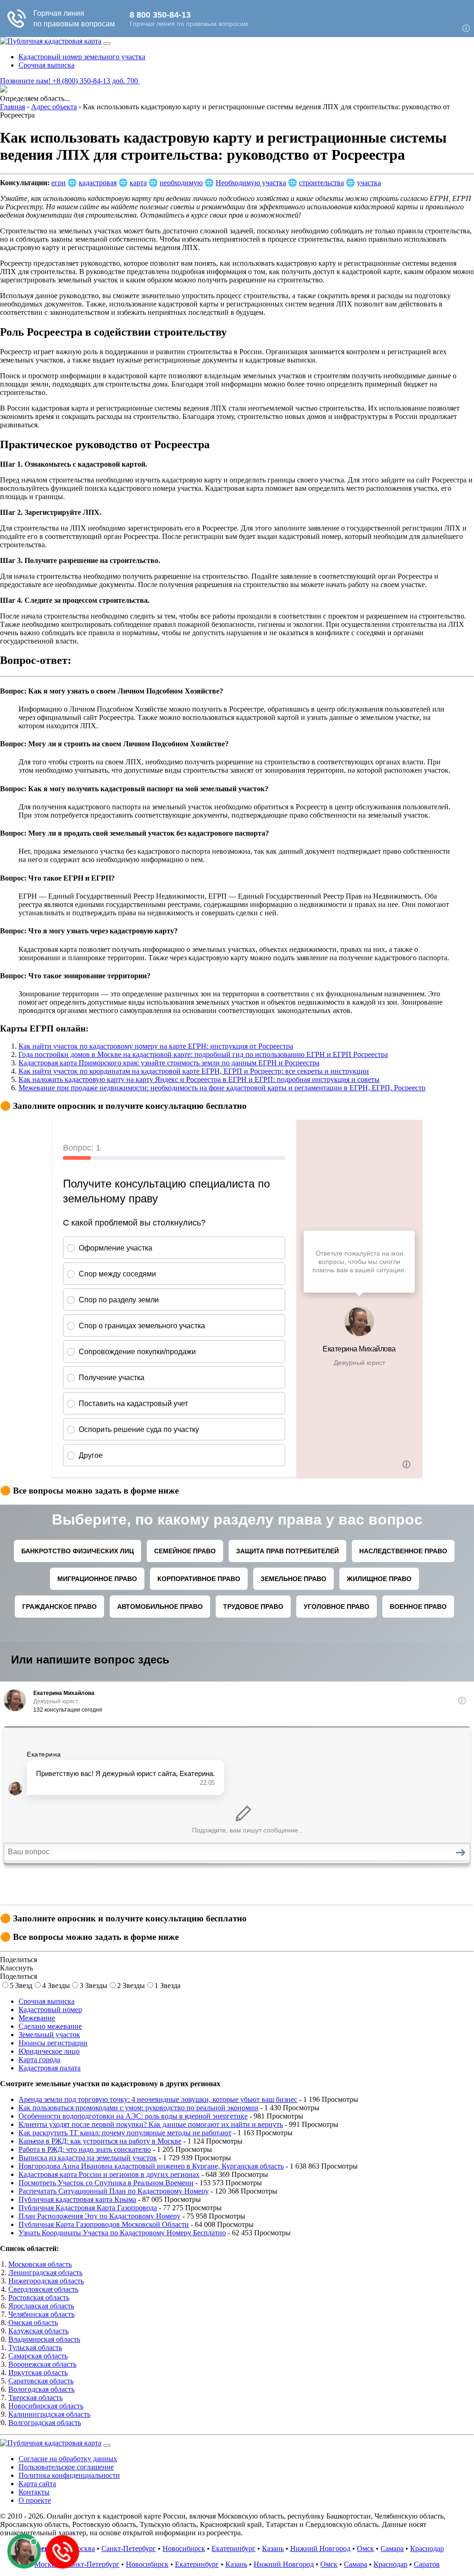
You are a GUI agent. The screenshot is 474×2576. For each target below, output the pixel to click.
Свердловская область (43, 2289)
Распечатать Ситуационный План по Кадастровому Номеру (114, 2191)
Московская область (40, 2264)
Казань (273, 2548)
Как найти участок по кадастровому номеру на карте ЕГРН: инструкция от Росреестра (156, 1046)
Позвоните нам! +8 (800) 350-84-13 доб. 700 (70, 81)
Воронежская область (42, 2364)
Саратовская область (41, 2381)
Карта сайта (37, 2484)
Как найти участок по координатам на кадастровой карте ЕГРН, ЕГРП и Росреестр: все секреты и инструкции (194, 1071)
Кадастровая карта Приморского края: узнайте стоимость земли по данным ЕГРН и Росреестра (169, 1063)
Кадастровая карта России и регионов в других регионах (109, 2174)
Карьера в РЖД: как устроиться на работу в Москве (100, 2141)
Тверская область (35, 2398)
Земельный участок (49, 2035)
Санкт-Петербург (129, 2548)
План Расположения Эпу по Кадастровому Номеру (100, 2216)
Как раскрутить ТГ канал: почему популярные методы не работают (125, 2133)
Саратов (427, 2564)
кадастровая (98, 183)
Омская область (33, 2323)
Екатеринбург (234, 2548)
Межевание (37, 2018)
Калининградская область (49, 2414)
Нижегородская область (46, 2281)
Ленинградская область (45, 2273)
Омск (365, 2548)
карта (138, 183)
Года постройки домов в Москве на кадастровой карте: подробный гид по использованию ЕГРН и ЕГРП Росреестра (203, 1054)
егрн (59, 183)
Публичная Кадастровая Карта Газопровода (88, 2208)
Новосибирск (184, 2548)
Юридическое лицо (49, 2051)
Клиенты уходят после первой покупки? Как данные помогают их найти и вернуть (151, 2124)
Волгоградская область (45, 2423)
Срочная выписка (47, 65)
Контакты (34, 2492)
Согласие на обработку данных (68, 2459)
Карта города (39, 2060)
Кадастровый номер (50, 2010)
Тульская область (35, 2348)
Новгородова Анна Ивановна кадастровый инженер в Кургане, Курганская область (151, 2166)
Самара (392, 2548)
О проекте (35, 2500)
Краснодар (427, 2548)
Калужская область (38, 2331)
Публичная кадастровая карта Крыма (77, 2199)
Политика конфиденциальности (69, 2475)
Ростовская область (39, 2298)
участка (369, 183)
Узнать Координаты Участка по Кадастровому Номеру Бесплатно (122, 2233)
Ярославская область (41, 2306)
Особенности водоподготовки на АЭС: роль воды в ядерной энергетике (133, 2116)
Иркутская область (38, 2373)
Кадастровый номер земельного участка (82, 57)
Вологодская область (41, 2389)
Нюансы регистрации (53, 2043)
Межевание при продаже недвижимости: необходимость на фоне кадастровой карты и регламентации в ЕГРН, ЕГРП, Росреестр (222, 1088)
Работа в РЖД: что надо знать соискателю (85, 2149)
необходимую (181, 183)
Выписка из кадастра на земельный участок (88, 2158)
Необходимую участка (251, 183)
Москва (83, 2548)
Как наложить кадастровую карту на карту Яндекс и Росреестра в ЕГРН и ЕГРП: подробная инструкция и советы (199, 1079)
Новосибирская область (46, 2406)
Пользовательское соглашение (66, 2467)
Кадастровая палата (50, 2068)
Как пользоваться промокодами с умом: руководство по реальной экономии (138, 2108)
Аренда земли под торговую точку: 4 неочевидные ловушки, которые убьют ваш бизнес (158, 2099)
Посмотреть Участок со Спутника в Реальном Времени (106, 2183)
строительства (321, 183)
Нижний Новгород (320, 2548)
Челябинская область (41, 2314)
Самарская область (38, 2356)
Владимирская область (44, 2339)
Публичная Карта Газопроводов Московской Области (104, 2224)
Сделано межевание (50, 2026)
